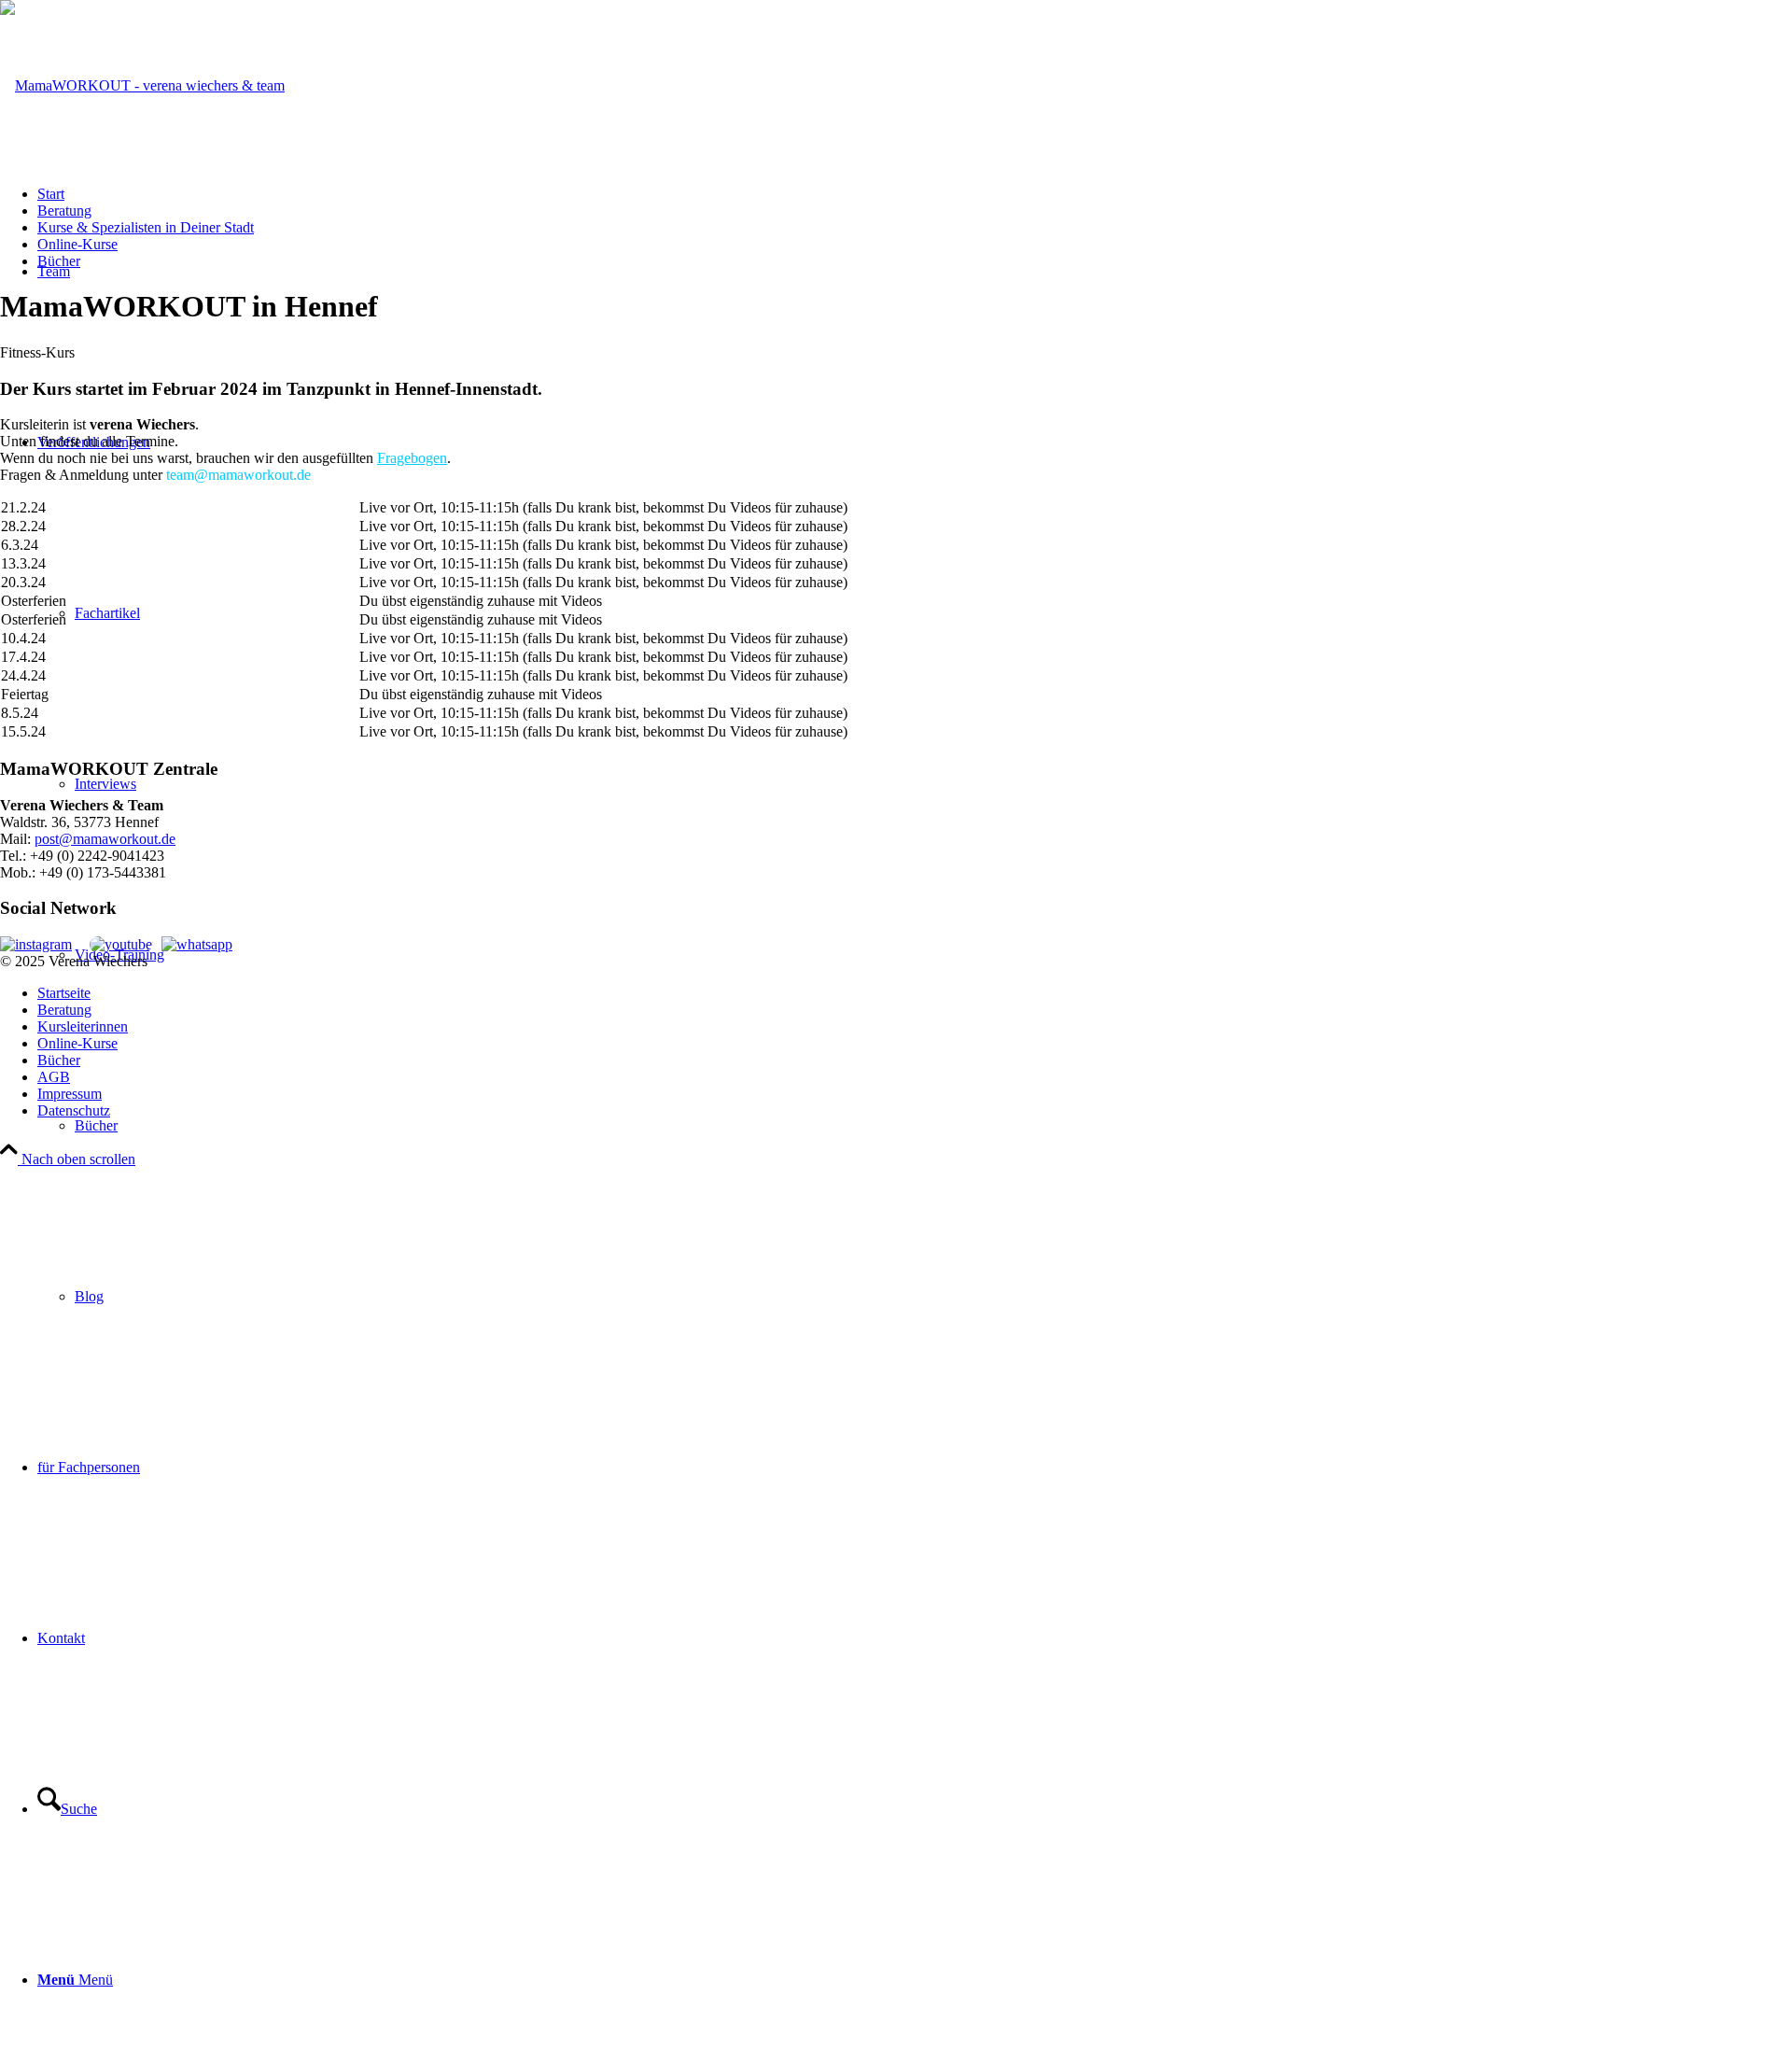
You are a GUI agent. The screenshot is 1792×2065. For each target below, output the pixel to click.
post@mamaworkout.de (105, 839)
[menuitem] (933, 1125)
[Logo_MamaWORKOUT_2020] (142, 85)
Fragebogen (412, 458)
